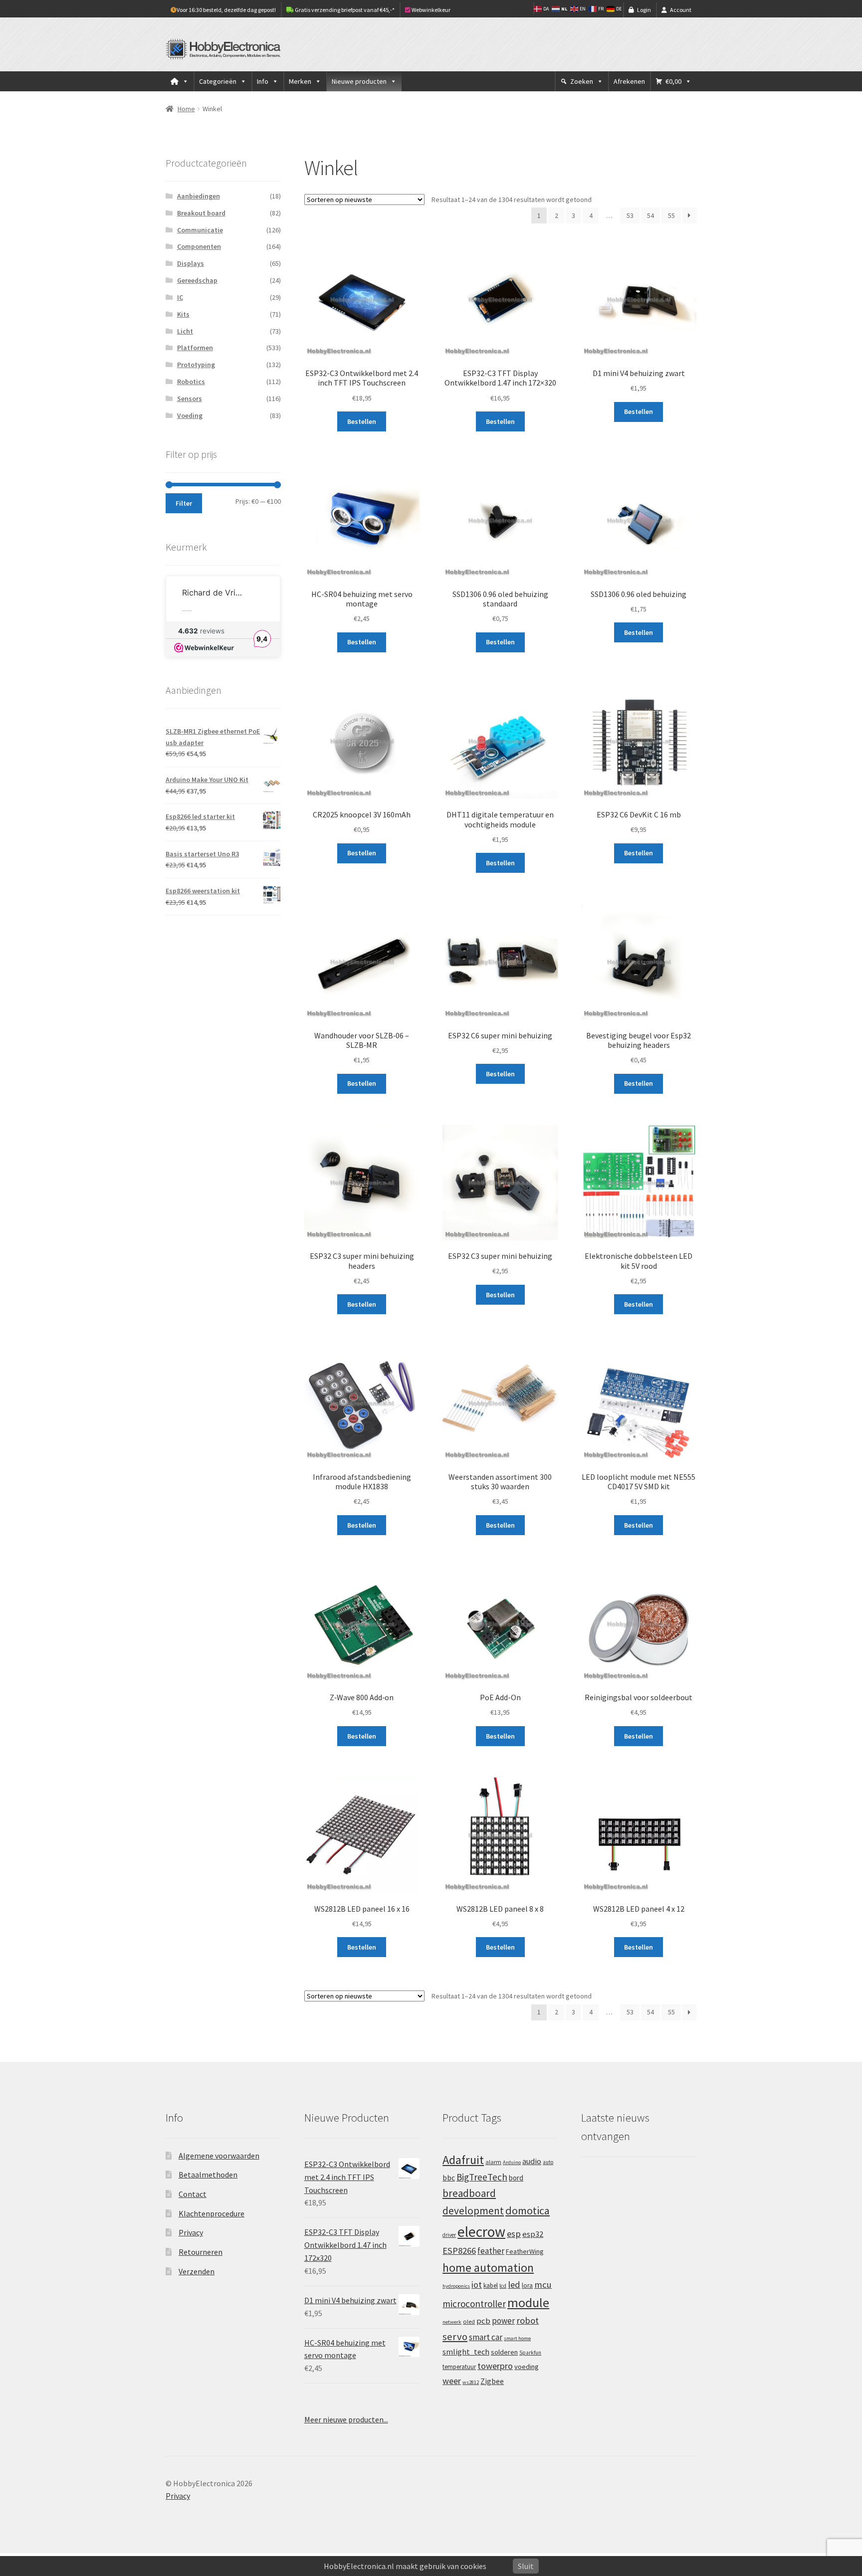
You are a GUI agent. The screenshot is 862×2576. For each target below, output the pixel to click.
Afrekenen (629, 81)
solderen (504, 2352)
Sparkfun (530, 2353)
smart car (486, 2337)
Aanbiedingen (199, 196)
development (473, 2211)
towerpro (495, 2366)
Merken (300, 81)
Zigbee (492, 2381)
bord (516, 2178)
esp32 (533, 2234)
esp (514, 2234)
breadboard (469, 2193)
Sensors (190, 398)
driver (449, 2235)
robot (528, 2320)
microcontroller (474, 2304)
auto (548, 2162)
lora (527, 2285)
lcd (503, 2286)
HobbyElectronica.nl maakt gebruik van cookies (405, 2566)
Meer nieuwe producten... (346, 2419)
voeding (527, 2367)
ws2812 (471, 2382)
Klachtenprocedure (212, 2213)
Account (681, 10)
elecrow (481, 2232)
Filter (184, 503)
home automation (488, 2268)
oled (469, 2321)
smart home (517, 2338)
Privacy (191, 2232)
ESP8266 (459, 2251)
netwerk (452, 2322)
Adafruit (463, 2160)
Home (186, 109)
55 (671, 215)
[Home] (180, 81)
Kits (183, 314)
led (514, 2284)
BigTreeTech (482, 2177)
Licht (185, 331)
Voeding (190, 415)
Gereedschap (197, 280)
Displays (191, 263)
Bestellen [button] (362, 421)
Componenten (199, 246)
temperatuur (459, 2367)
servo (455, 2337)
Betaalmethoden (208, 2175)
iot (477, 2284)
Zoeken (582, 81)
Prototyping (196, 365)
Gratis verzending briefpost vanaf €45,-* (344, 10)
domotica (528, 2210)
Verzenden (197, 2271)
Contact (193, 2194)
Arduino (512, 2162)
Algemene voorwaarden (219, 2156)
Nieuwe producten (359, 81)
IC (180, 297)
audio (532, 2161)
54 (650, 215)
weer (452, 2381)
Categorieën (218, 81)
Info (263, 81)
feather (491, 2251)
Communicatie (200, 230)
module (528, 2303)
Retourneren (201, 2252)
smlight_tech (466, 2352)
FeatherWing (525, 2251)
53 (630, 215)
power (503, 2321)
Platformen (195, 348)
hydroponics (456, 2286)
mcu (543, 2284)
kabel (491, 2285)
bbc (449, 2178)
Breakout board (201, 213)
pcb (483, 2321)
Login (644, 10)
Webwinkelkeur (431, 10)
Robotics (191, 382)
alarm (493, 2162)
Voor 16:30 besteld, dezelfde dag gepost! (226, 10)
